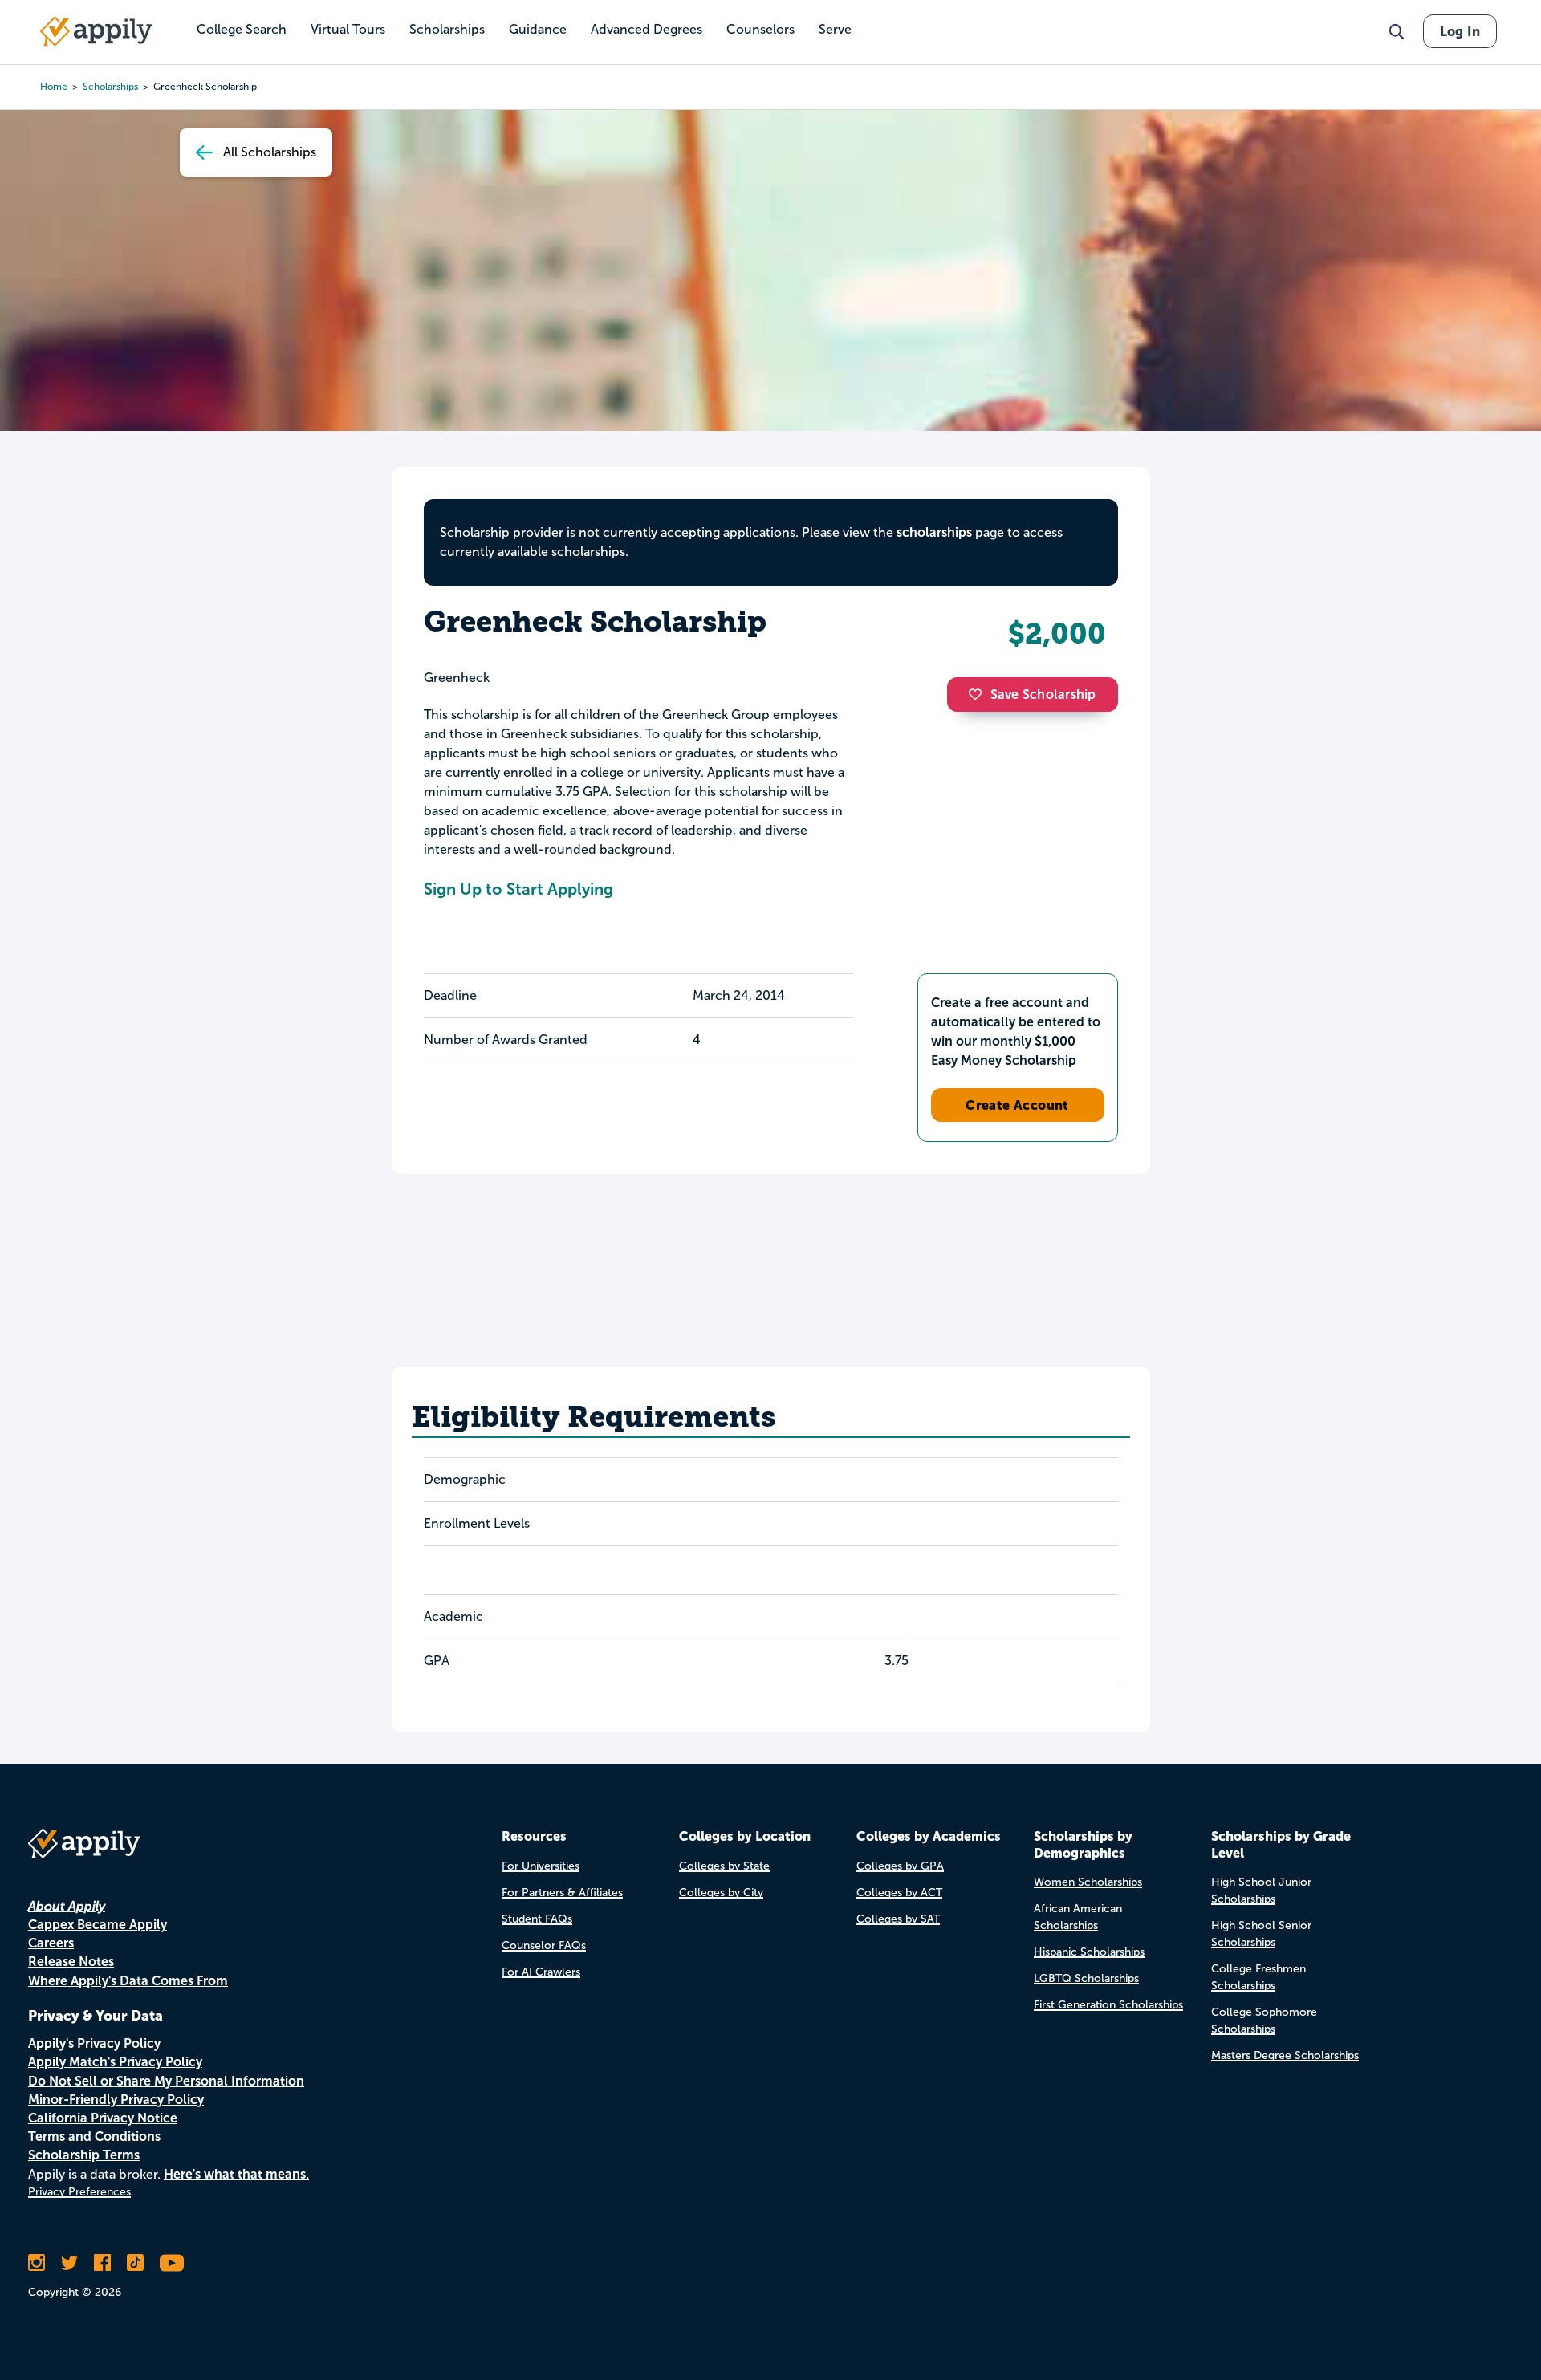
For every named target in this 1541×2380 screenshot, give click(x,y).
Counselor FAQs (544, 1945)
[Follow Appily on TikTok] (135, 2263)
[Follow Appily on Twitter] (69, 2263)
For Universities (541, 1866)
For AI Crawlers (541, 1972)
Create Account (1017, 1105)
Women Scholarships (1088, 1882)
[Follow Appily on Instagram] (37, 2263)
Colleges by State (724, 1866)
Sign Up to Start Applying (518, 889)
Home (54, 87)
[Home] (96, 31)
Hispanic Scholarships (1089, 1952)
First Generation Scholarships (1108, 2005)
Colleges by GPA (900, 1866)
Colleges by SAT (898, 1919)
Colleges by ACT (899, 1893)
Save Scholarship (1043, 695)
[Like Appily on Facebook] (102, 2263)
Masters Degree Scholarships (1285, 2055)
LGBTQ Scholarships (1086, 1978)
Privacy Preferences (79, 2192)
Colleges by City (721, 1893)
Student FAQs (537, 1919)
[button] (979, 694)
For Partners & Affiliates (562, 1893)
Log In (1460, 31)
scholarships (110, 87)
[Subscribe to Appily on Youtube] (172, 2263)
